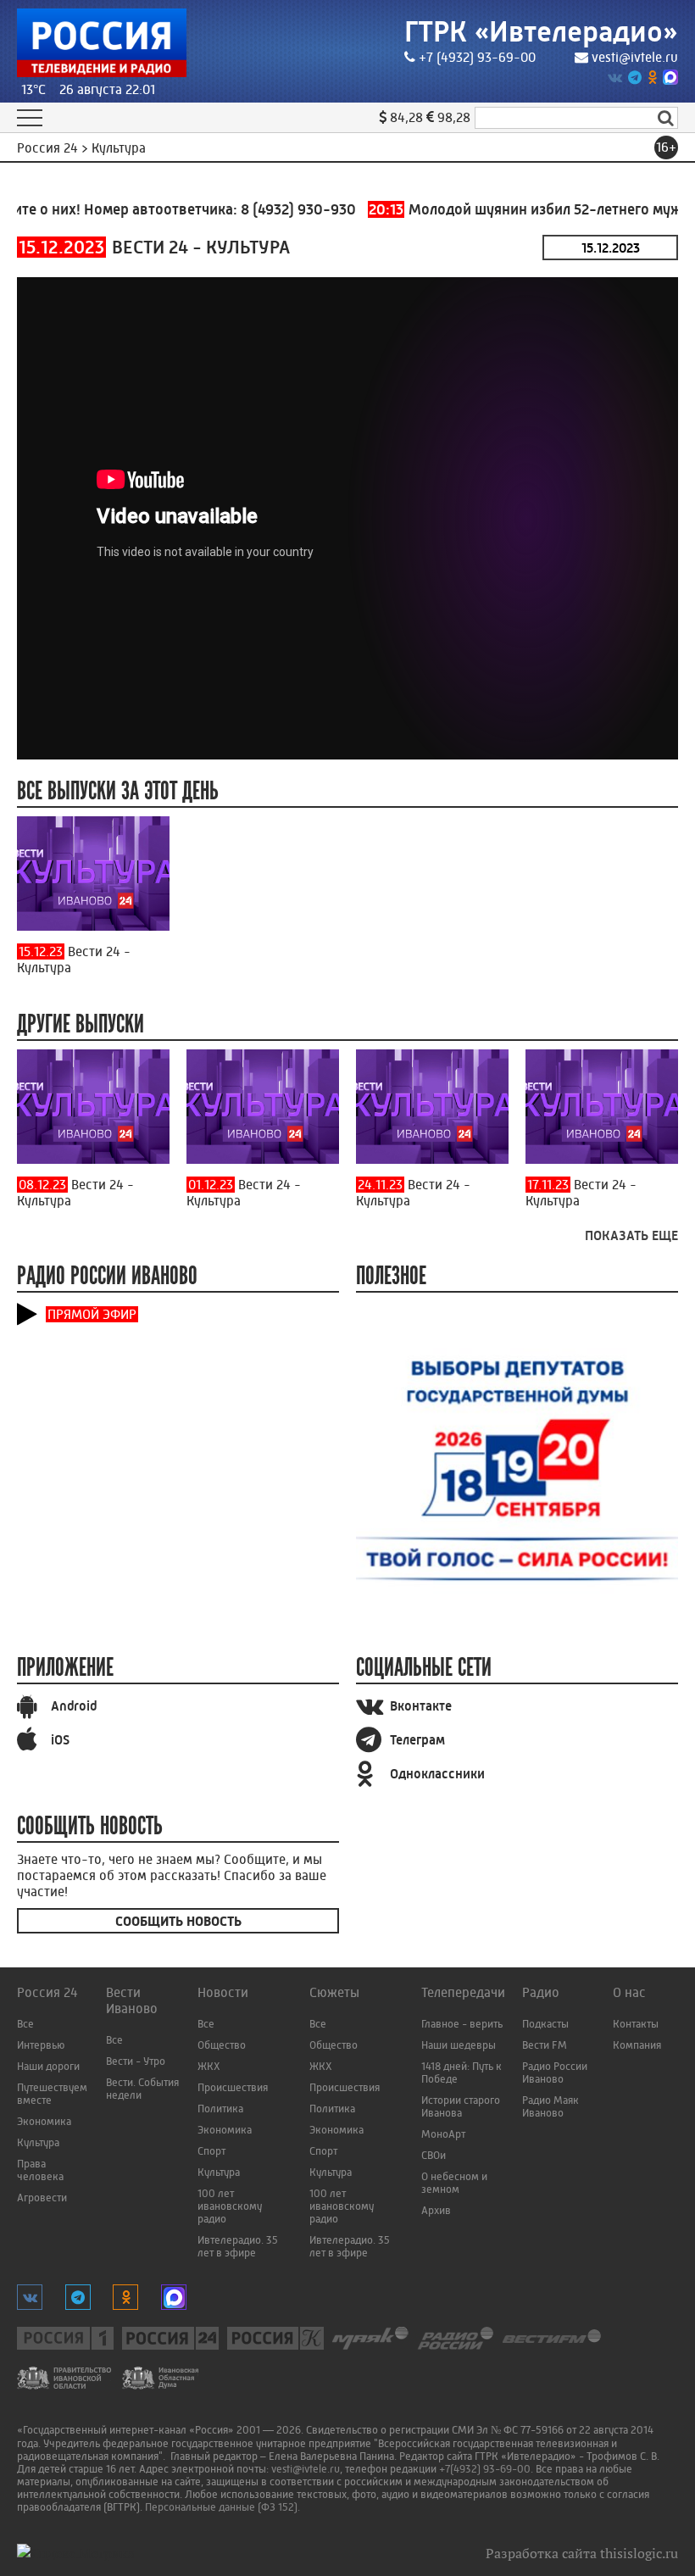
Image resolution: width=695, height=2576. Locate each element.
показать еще (631, 1235)
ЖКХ (209, 2066)
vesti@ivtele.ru (635, 57)
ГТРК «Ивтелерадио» (541, 32)
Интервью (41, 2045)
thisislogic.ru (639, 2553)
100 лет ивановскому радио (230, 2206)
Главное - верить (462, 2024)
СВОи (434, 2155)
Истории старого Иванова (461, 2106)
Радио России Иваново (555, 2072)
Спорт (211, 2151)
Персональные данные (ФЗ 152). (222, 2507)
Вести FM (545, 2045)
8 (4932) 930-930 (275, 209)
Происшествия (233, 2087)
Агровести (42, 2198)
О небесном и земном (454, 2183)
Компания (637, 2045)
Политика (220, 2109)
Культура (38, 2142)
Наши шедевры (459, 2045)
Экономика (44, 2121)
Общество (222, 2045)
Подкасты (545, 2024)
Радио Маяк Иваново (550, 2106)
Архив (436, 2210)
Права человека (40, 2170)
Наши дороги (48, 2066)
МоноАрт (443, 2134)
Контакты (636, 2024)
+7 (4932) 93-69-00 (477, 57)
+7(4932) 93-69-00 (485, 2469)
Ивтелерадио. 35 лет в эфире (238, 2246)
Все (25, 2024)
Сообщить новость (178, 1921)
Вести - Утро (136, 2061)
